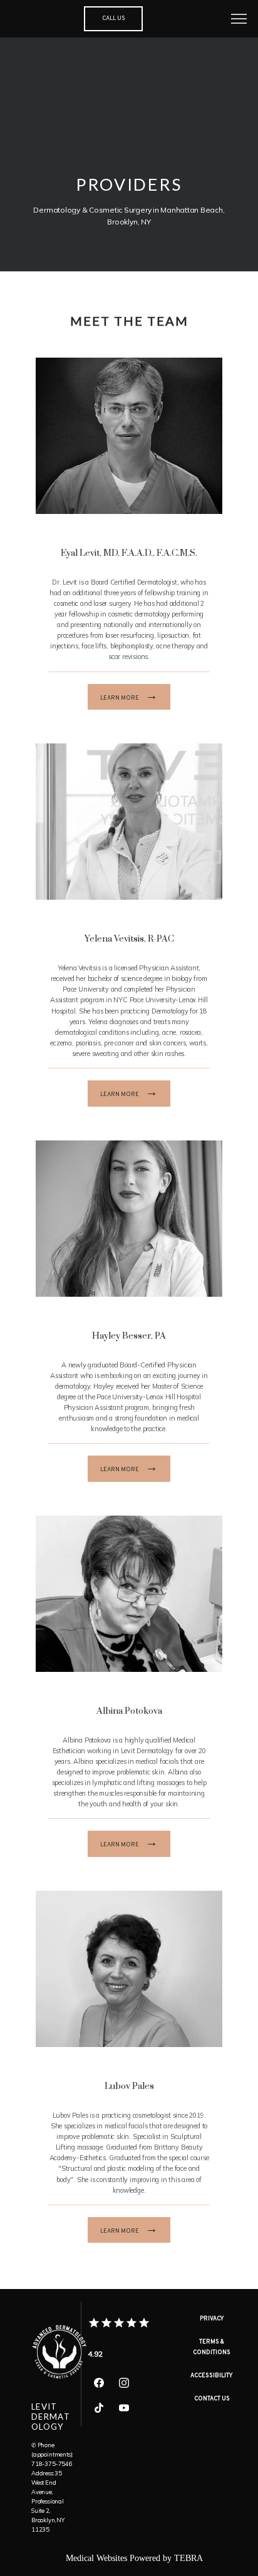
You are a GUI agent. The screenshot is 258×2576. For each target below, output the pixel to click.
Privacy (212, 2319)
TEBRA (188, 2558)
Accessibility (212, 2376)
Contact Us (212, 2399)
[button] (239, 20)
